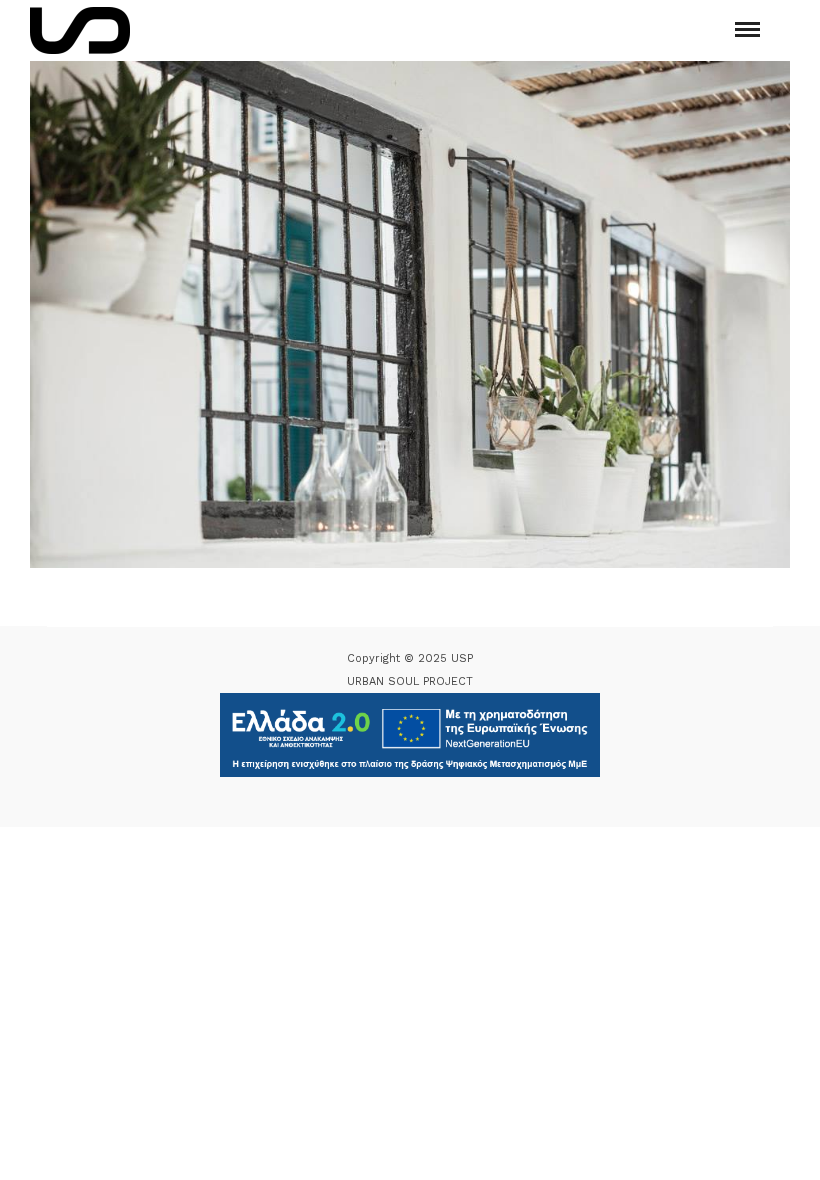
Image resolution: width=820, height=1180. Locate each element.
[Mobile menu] (747, 29)
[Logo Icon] (80, 30)
